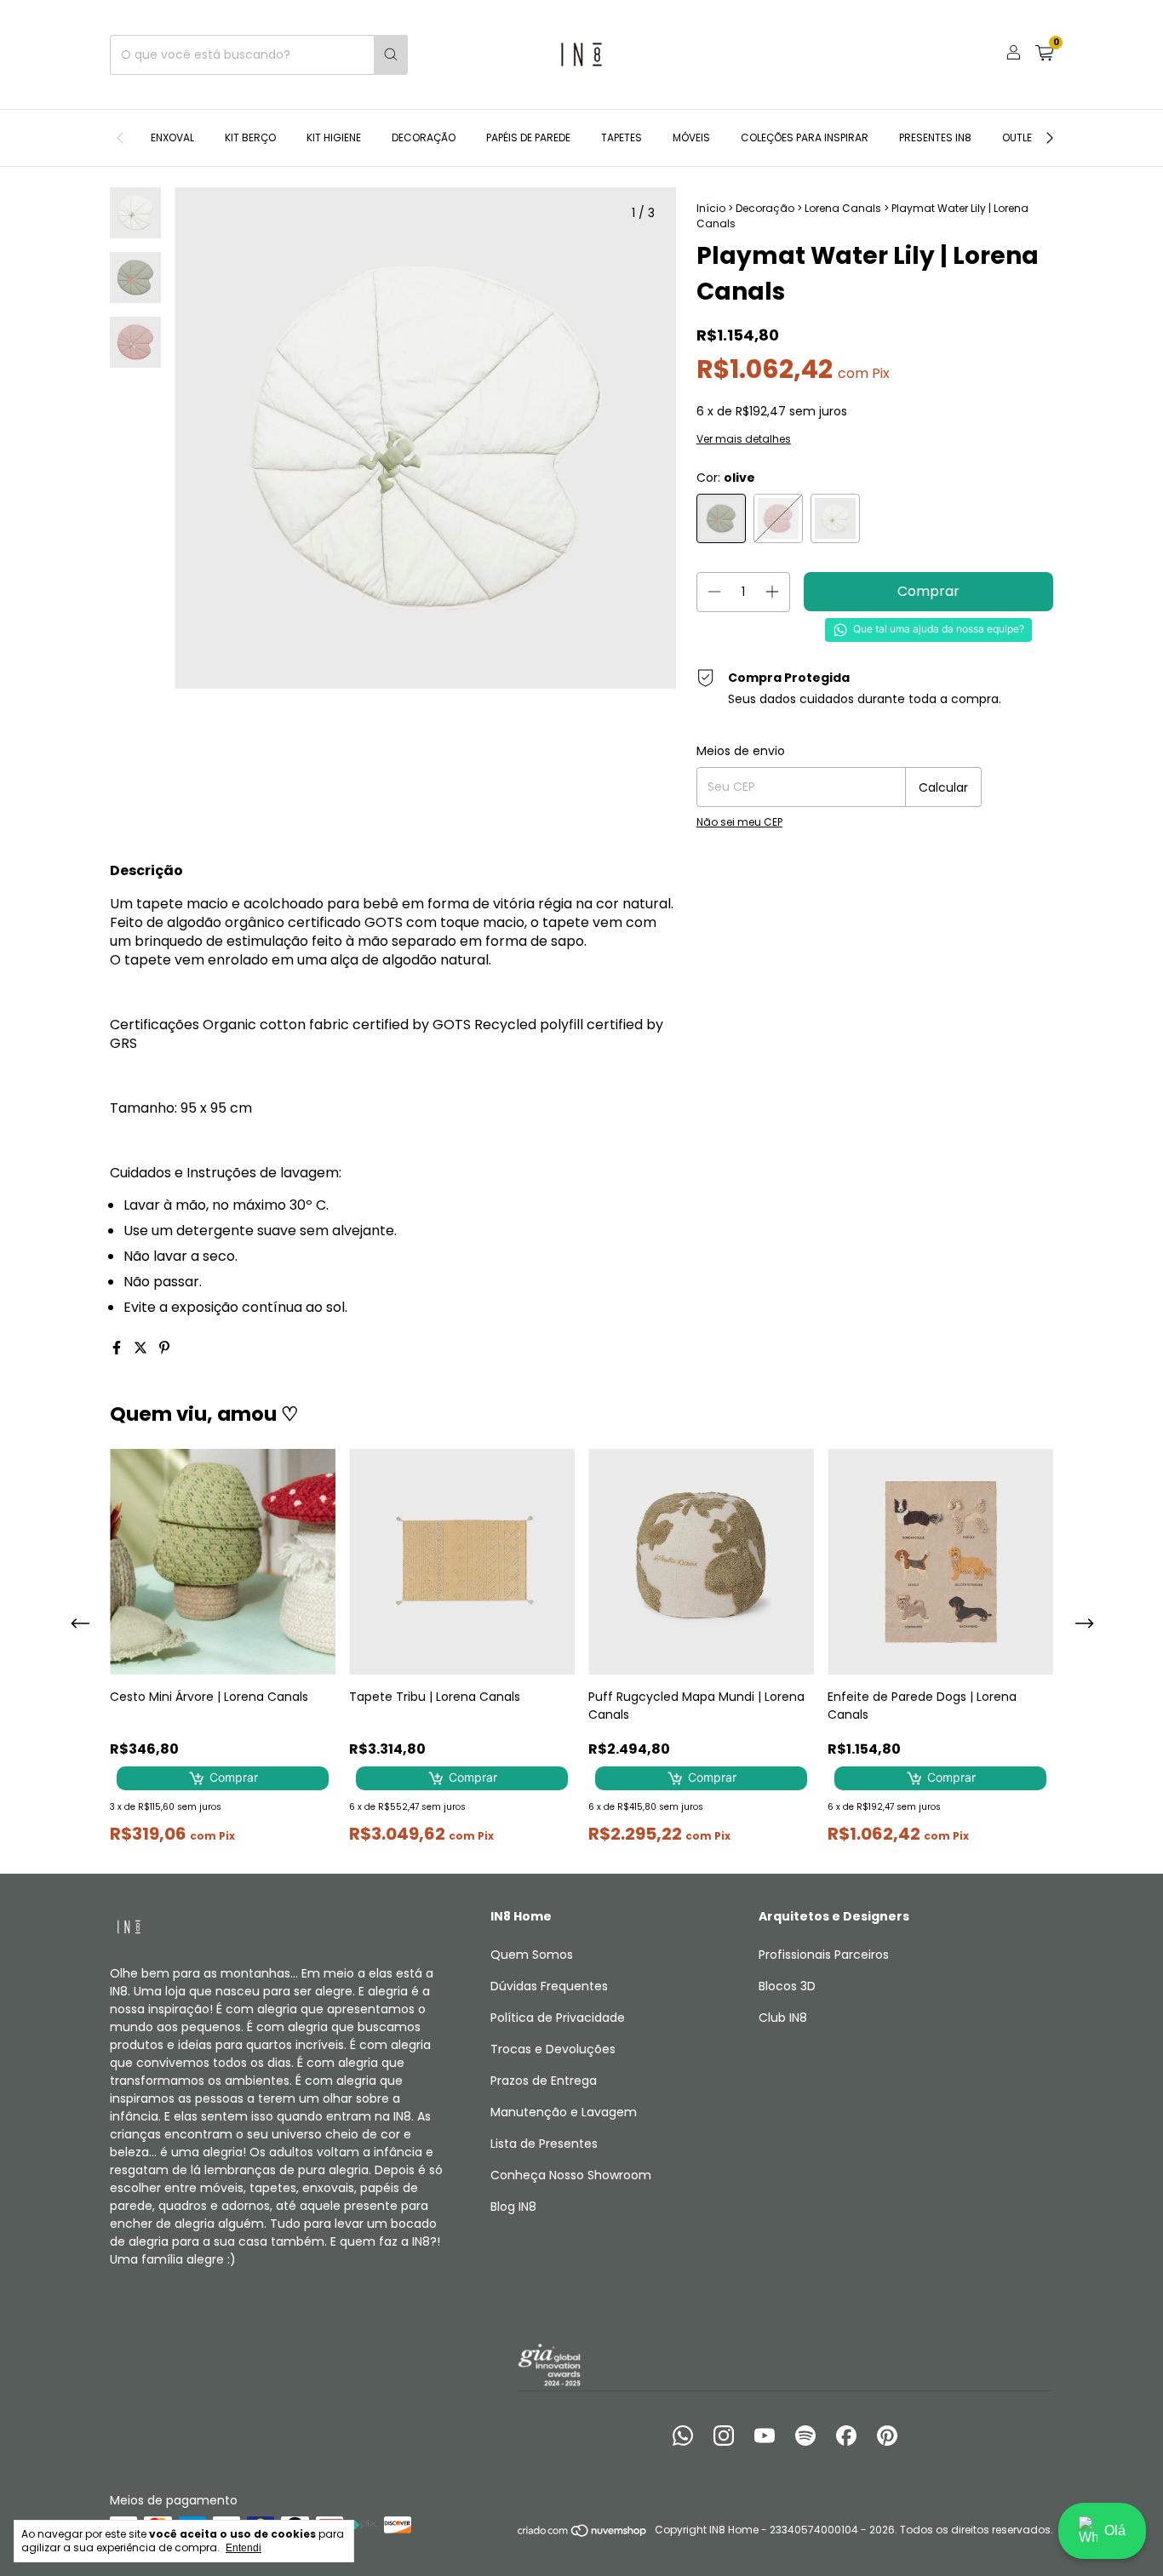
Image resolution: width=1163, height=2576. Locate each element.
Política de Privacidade (558, 2018)
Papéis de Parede (528, 137)
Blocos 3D (787, 1986)
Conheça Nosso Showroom (571, 2175)
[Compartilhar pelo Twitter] (142, 1348)
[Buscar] (391, 55)
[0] (1044, 55)
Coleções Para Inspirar (805, 137)
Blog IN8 (513, 2207)
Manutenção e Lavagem (564, 2112)
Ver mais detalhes (744, 439)
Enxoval (172, 137)
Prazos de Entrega (544, 2081)
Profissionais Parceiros (824, 1955)
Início (711, 208)
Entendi (243, 2548)
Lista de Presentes (544, 2144)
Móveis (691, 137)
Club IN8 (783, 2018)
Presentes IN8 (935, 137)
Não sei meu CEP (739, 822)
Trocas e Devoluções (553, 2049)
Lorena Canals (843, 208)
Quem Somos (532, 1955)
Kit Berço (250, 137)
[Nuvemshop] (583, 2534)
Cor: (726, 478)
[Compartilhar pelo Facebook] (118, 1348)
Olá (1115, 2530)
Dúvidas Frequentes (549, 1986)
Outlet (1020, 137)
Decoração (424, 137)
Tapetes (622, 137)
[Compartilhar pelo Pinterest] (164, 1348)
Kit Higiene (334, 137)
